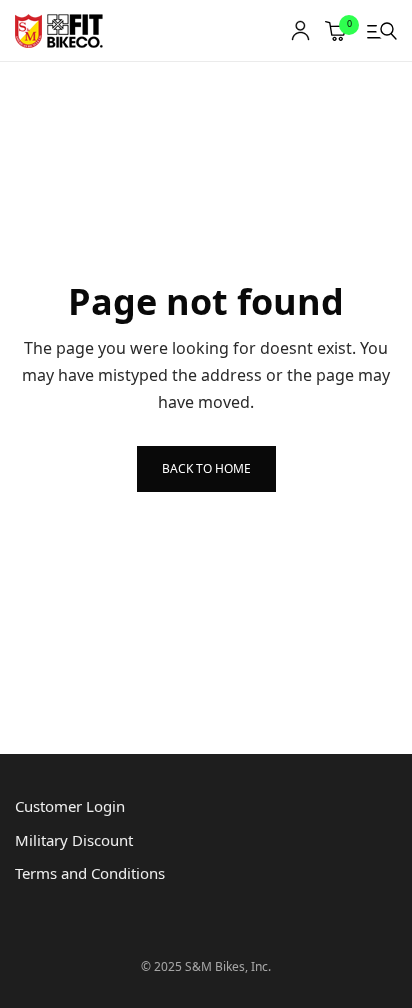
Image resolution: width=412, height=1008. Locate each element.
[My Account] (300, 30)
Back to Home (206, 468)
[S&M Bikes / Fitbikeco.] (60, 31)
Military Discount (74, 840)
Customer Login (70, 806)
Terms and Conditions (90, 873)
